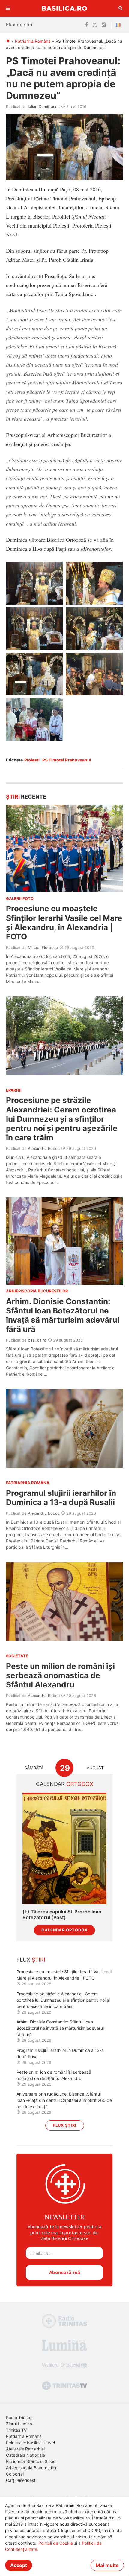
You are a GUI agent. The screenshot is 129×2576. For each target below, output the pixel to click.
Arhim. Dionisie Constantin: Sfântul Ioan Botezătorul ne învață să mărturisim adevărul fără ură (63, 1315)
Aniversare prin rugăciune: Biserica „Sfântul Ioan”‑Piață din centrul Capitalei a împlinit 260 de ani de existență (64, 2100)
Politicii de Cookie (56, 2543)
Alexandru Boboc (44, 1148)
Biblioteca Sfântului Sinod (31, 2461)
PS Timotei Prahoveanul (67, 760)
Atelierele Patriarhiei (25, 2449)
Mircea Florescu (43, 947)
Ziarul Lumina (19, 2424)
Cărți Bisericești (21, 2480)
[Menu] (8, 8)
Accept (19, 2565)
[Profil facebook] (87, 25)
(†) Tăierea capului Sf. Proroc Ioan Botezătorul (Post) (62, 1915)
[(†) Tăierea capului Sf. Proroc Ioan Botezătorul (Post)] (64, 1848)
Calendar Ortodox (64, 1930)
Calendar (65, 1784)
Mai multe (107, 2565)
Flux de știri (19, 25)
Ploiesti (32, 760)
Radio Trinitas (19, 2417)
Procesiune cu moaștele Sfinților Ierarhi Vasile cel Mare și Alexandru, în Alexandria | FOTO (64, 922)
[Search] (121, 8)
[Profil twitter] (95, 25)
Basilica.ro (64, 8)
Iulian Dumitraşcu (44, 106)
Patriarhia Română (33, 41)
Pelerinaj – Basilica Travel (30, 2443)
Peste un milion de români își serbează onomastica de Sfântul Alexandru (60, 1675)
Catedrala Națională (25, 2455)
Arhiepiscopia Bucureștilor (31, 2468)
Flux (31, 1960)
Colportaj (15, 2474)
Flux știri (65, 2125)
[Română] (119, 25)
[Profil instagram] (104, 25)
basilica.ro (37, 1340)
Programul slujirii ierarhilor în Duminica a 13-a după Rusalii (61, 1498)
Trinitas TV (16, 2430)
